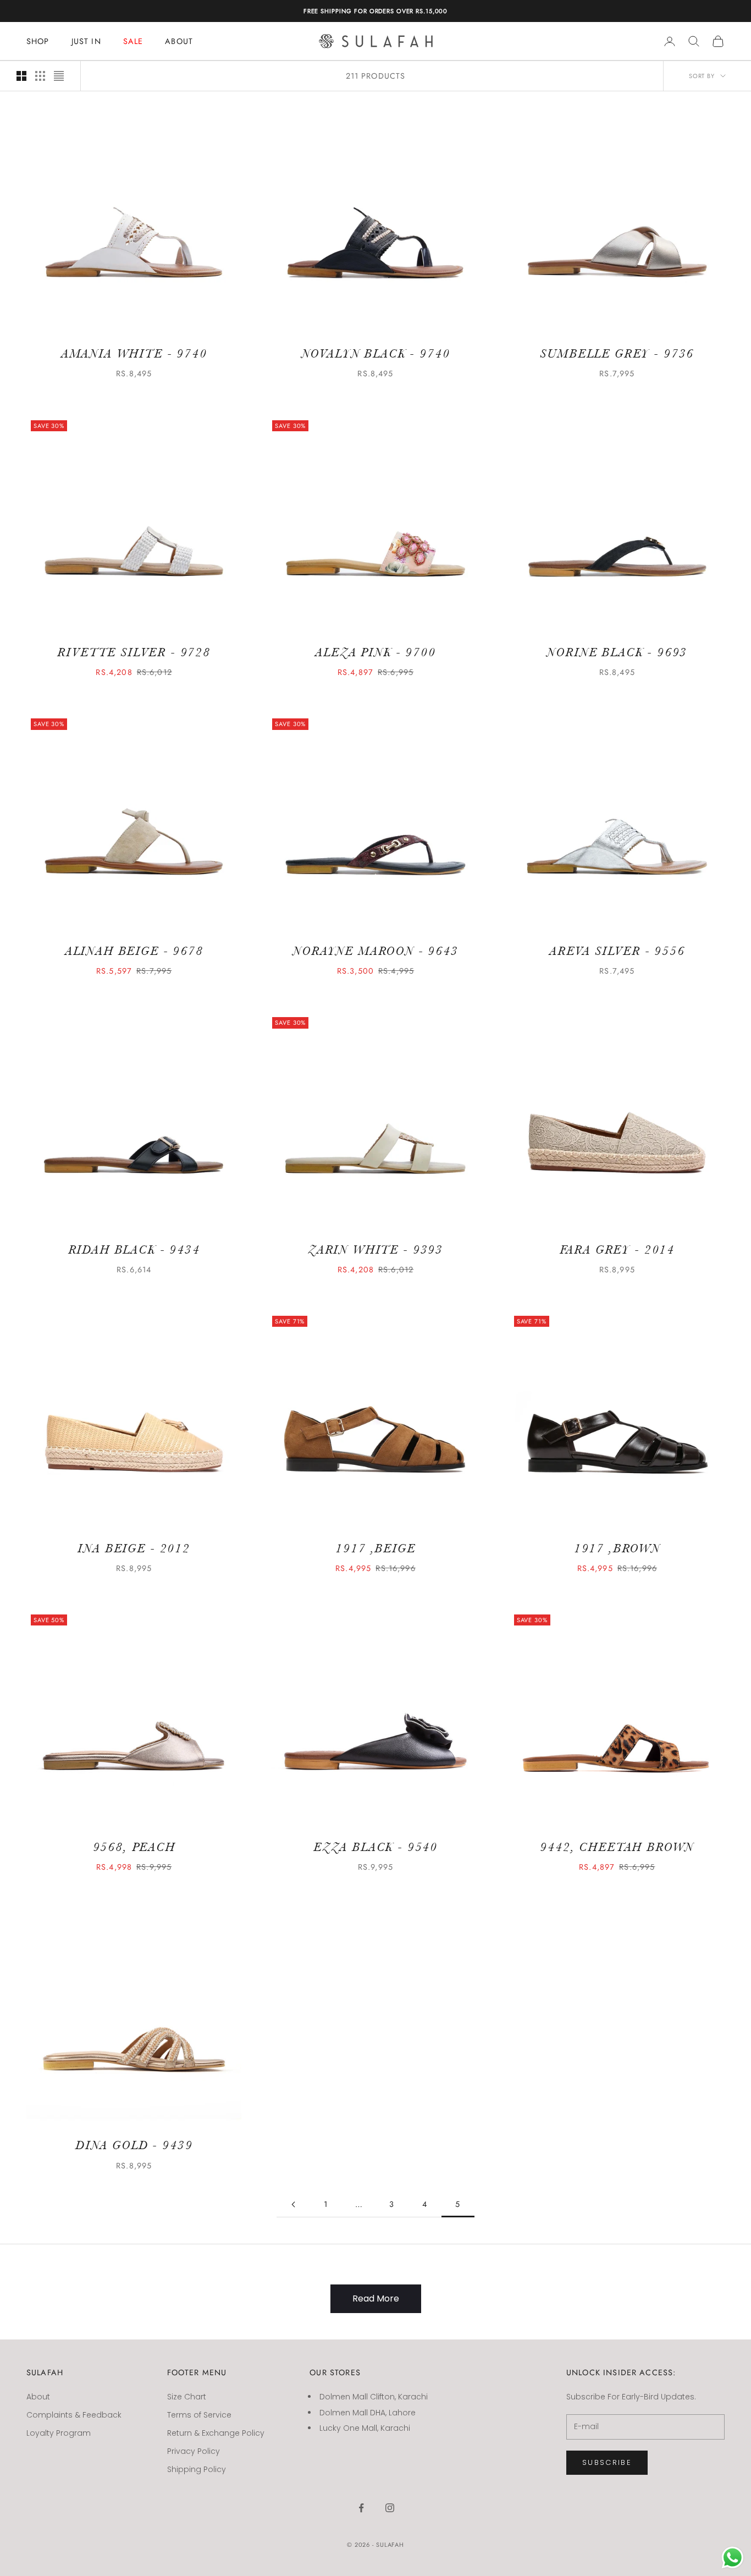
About (38, 2397)
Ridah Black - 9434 (134, 1250)
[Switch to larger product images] (21, 76)
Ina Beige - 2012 (134, 1548)
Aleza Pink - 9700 (375, 652)
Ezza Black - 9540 (375, 1847)
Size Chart (187, 2397)
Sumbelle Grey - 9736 (617, 354)
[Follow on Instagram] (390, 2508)
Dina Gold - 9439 (134, 2145)
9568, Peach (134, 1847)
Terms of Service (199, 2415)
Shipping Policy (197, 2469)
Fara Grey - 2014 (617, 1250)
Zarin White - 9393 (375, 1250)
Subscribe (607, 2462)
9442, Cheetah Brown (617, 1847)
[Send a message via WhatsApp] (733, 2558)
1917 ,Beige (375, 1548)
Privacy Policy (194, 2451)
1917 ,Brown (617, 1548)
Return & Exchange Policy (216, 2433)
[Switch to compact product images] (59, 76)
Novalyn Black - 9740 (376, 354)
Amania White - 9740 (134, 354)
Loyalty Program (59, 2433)
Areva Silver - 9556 (617, 951)
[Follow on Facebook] (361, 2508)
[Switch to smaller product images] (40, 76)
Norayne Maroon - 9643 (375, 951)
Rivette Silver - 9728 (134, 652)
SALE (133, 41)
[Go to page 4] (293, 2204)
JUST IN (86, 41)
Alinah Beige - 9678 (134, 951)
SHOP (38, 41)
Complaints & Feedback (74, 2415)
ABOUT (179, 41)
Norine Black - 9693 (617, 652)
